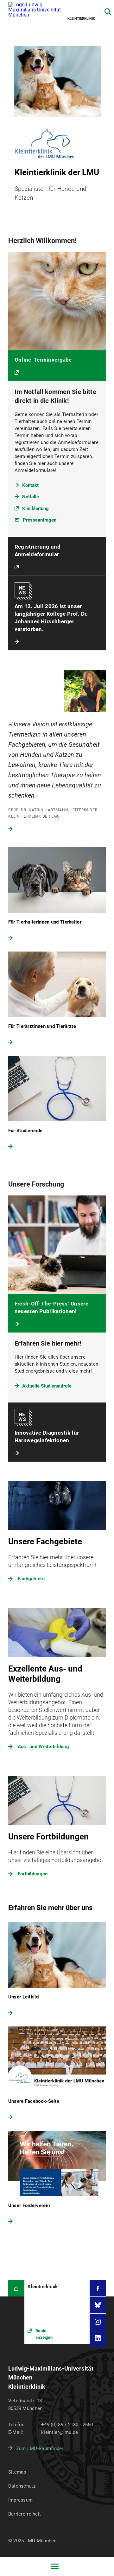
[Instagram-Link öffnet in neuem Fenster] (98, 2322)
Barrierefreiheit (25, 2514)
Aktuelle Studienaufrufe (47, 1386)
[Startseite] (16, 2288)
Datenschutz (22, 2486)
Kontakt (30, 485)
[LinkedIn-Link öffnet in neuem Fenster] (98, 2338)
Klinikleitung (35, 509)
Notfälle (31, 497)
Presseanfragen (40, 520)
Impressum (21, 2500)
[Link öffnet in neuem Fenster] (57, 2312)
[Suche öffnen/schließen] (108, 12)
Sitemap (17, 2472)
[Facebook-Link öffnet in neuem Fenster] (98, 2288)
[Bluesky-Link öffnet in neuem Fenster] (98, 2305)
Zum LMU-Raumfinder (40, 2448)
